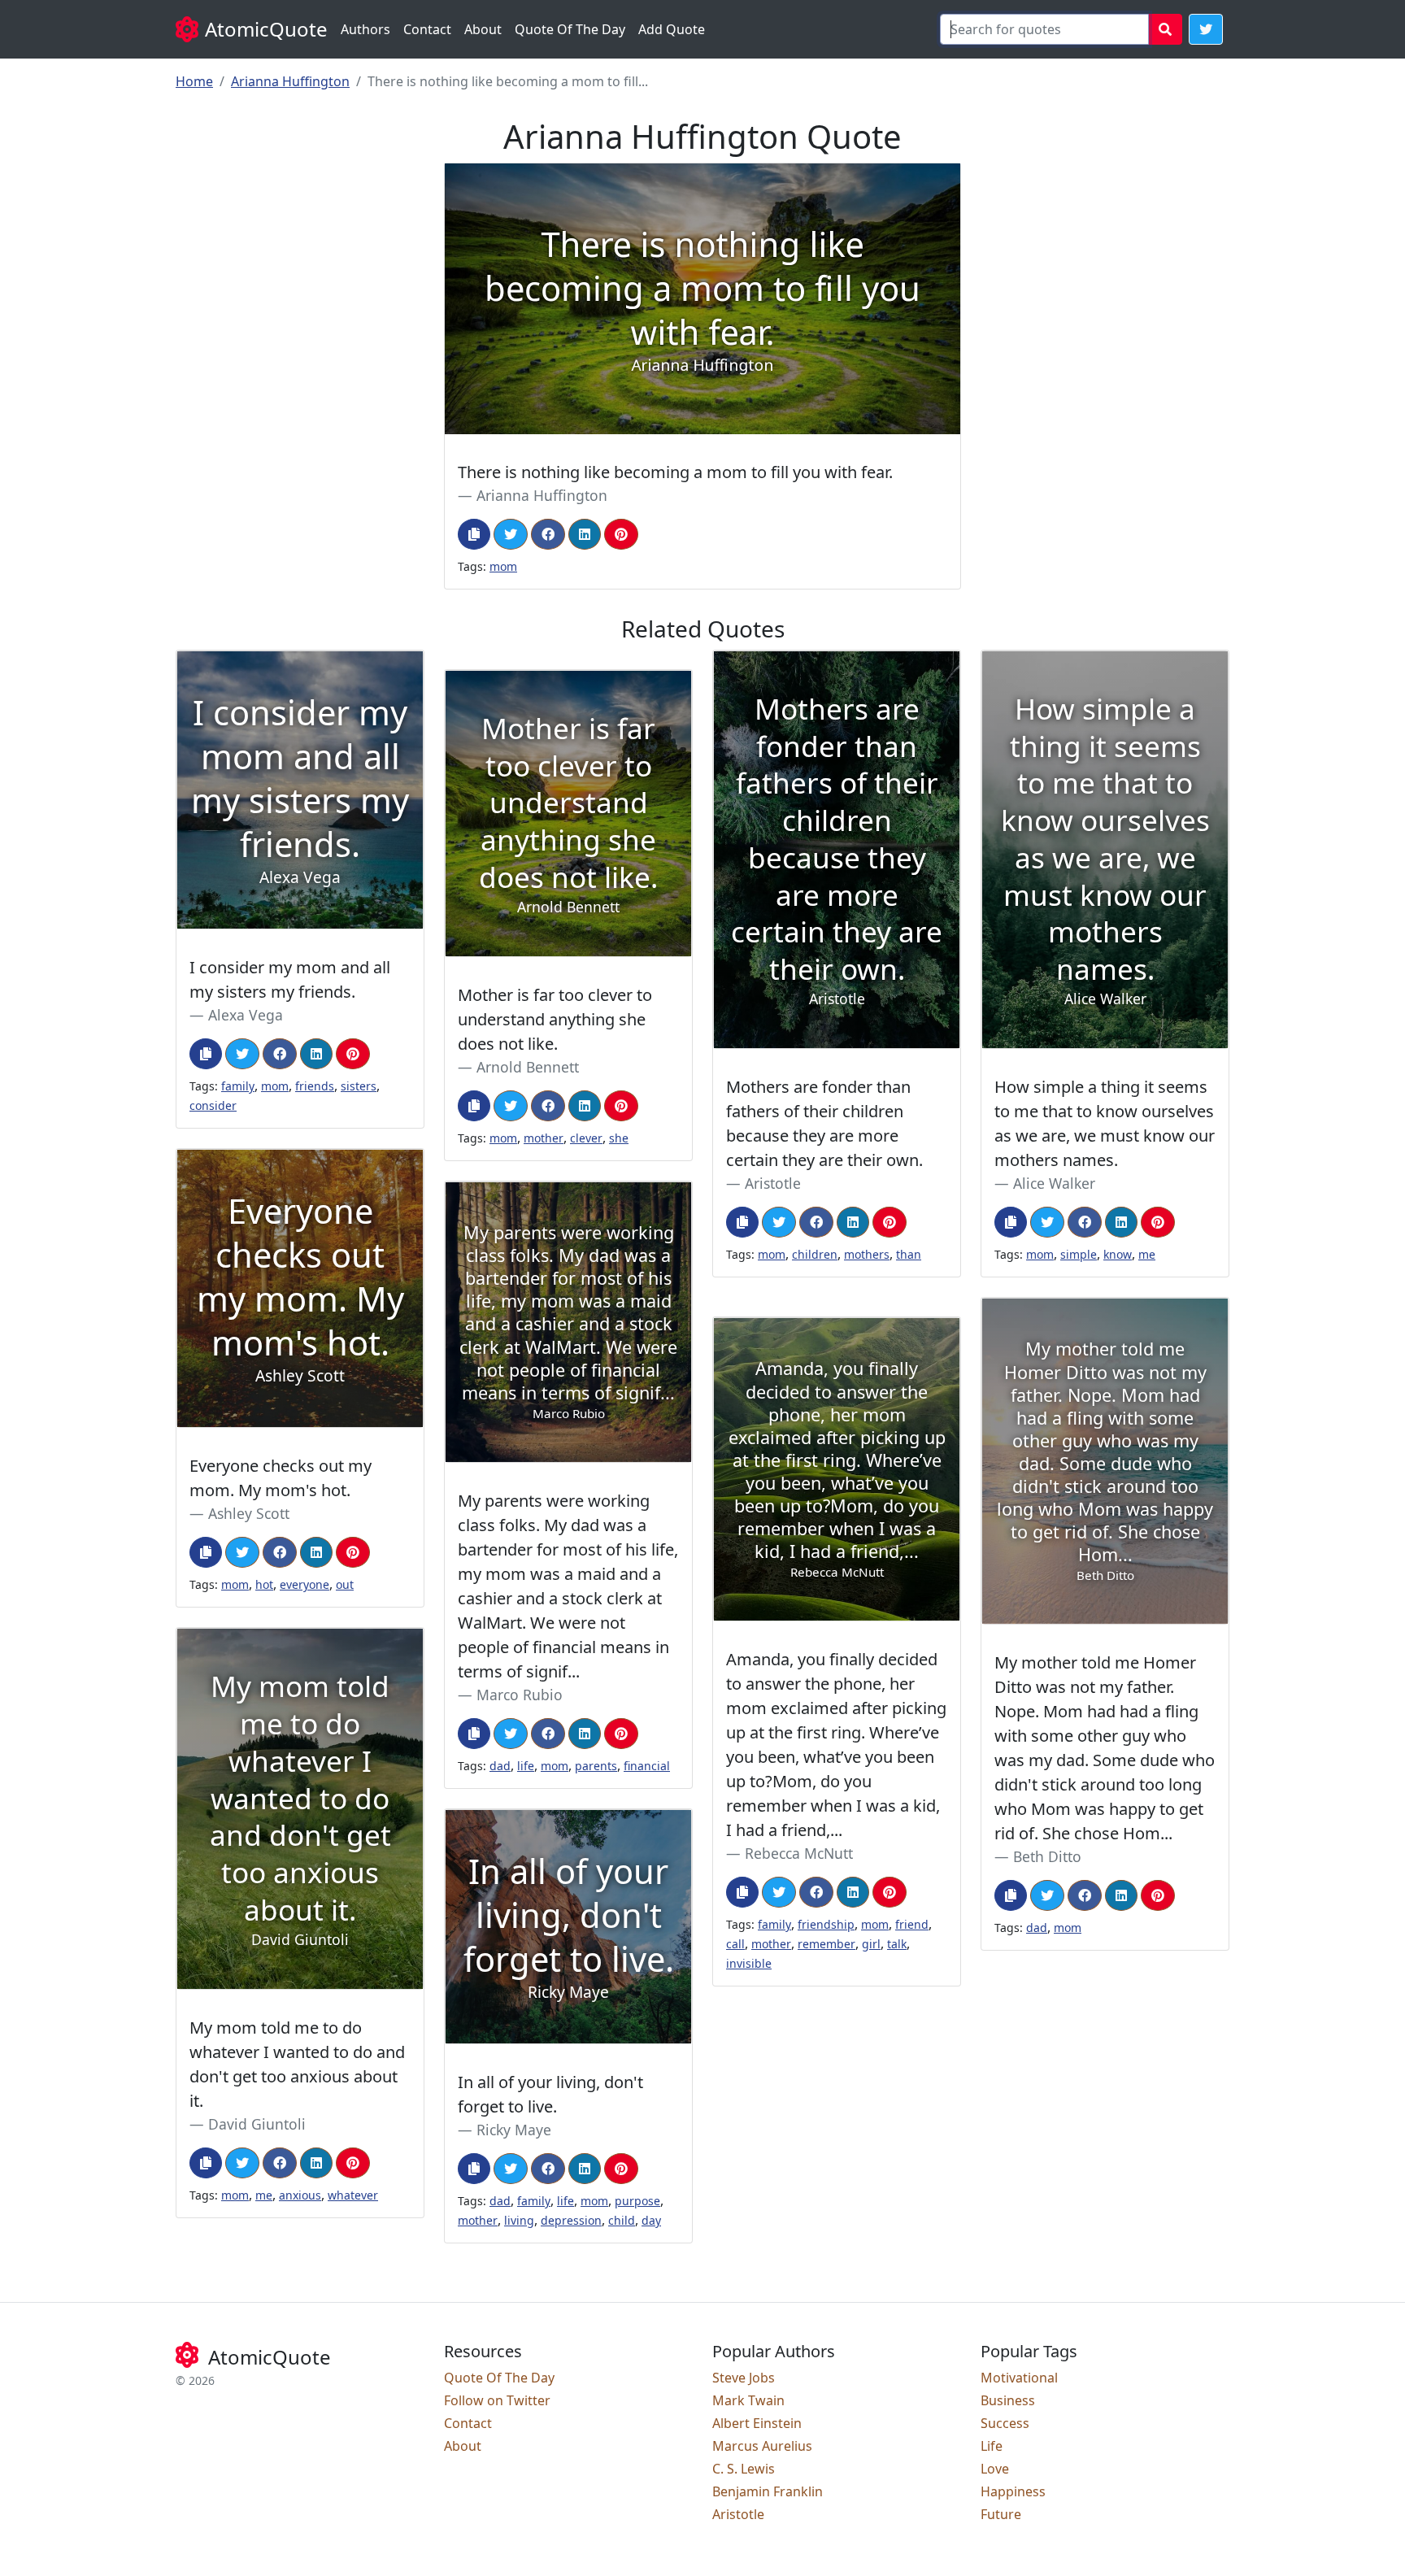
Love (995, 2469)
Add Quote (672, 29)
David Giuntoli (257, 2124)
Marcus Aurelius (762, 2446)
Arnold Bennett (528, 1067)
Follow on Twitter (497, 2400)
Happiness (1013, 2491)
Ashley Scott (249, 1513)
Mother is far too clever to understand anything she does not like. (555, 1019)
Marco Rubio (520, 1695)
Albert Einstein (757, 2423)
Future (1001, 2514)
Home (194, 81)
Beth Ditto (1047, 1856)
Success (1005, 2423)
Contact (427, 29)
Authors (365, 29)
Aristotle (773, 1183)
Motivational (1019, 2378)
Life (992, 2446)
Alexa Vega (246, 1015)
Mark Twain (748, 2400)
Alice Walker (1054, 1183)
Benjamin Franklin (768, 2491)
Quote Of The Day (570, 29)
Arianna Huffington (290, 81)
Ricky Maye (514, 2130)
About (483, 29)
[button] (1206, 29)
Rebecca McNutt (799, 1853)
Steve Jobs (744, 2378)
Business (1008, 2400)
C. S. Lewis (744, 2469)
